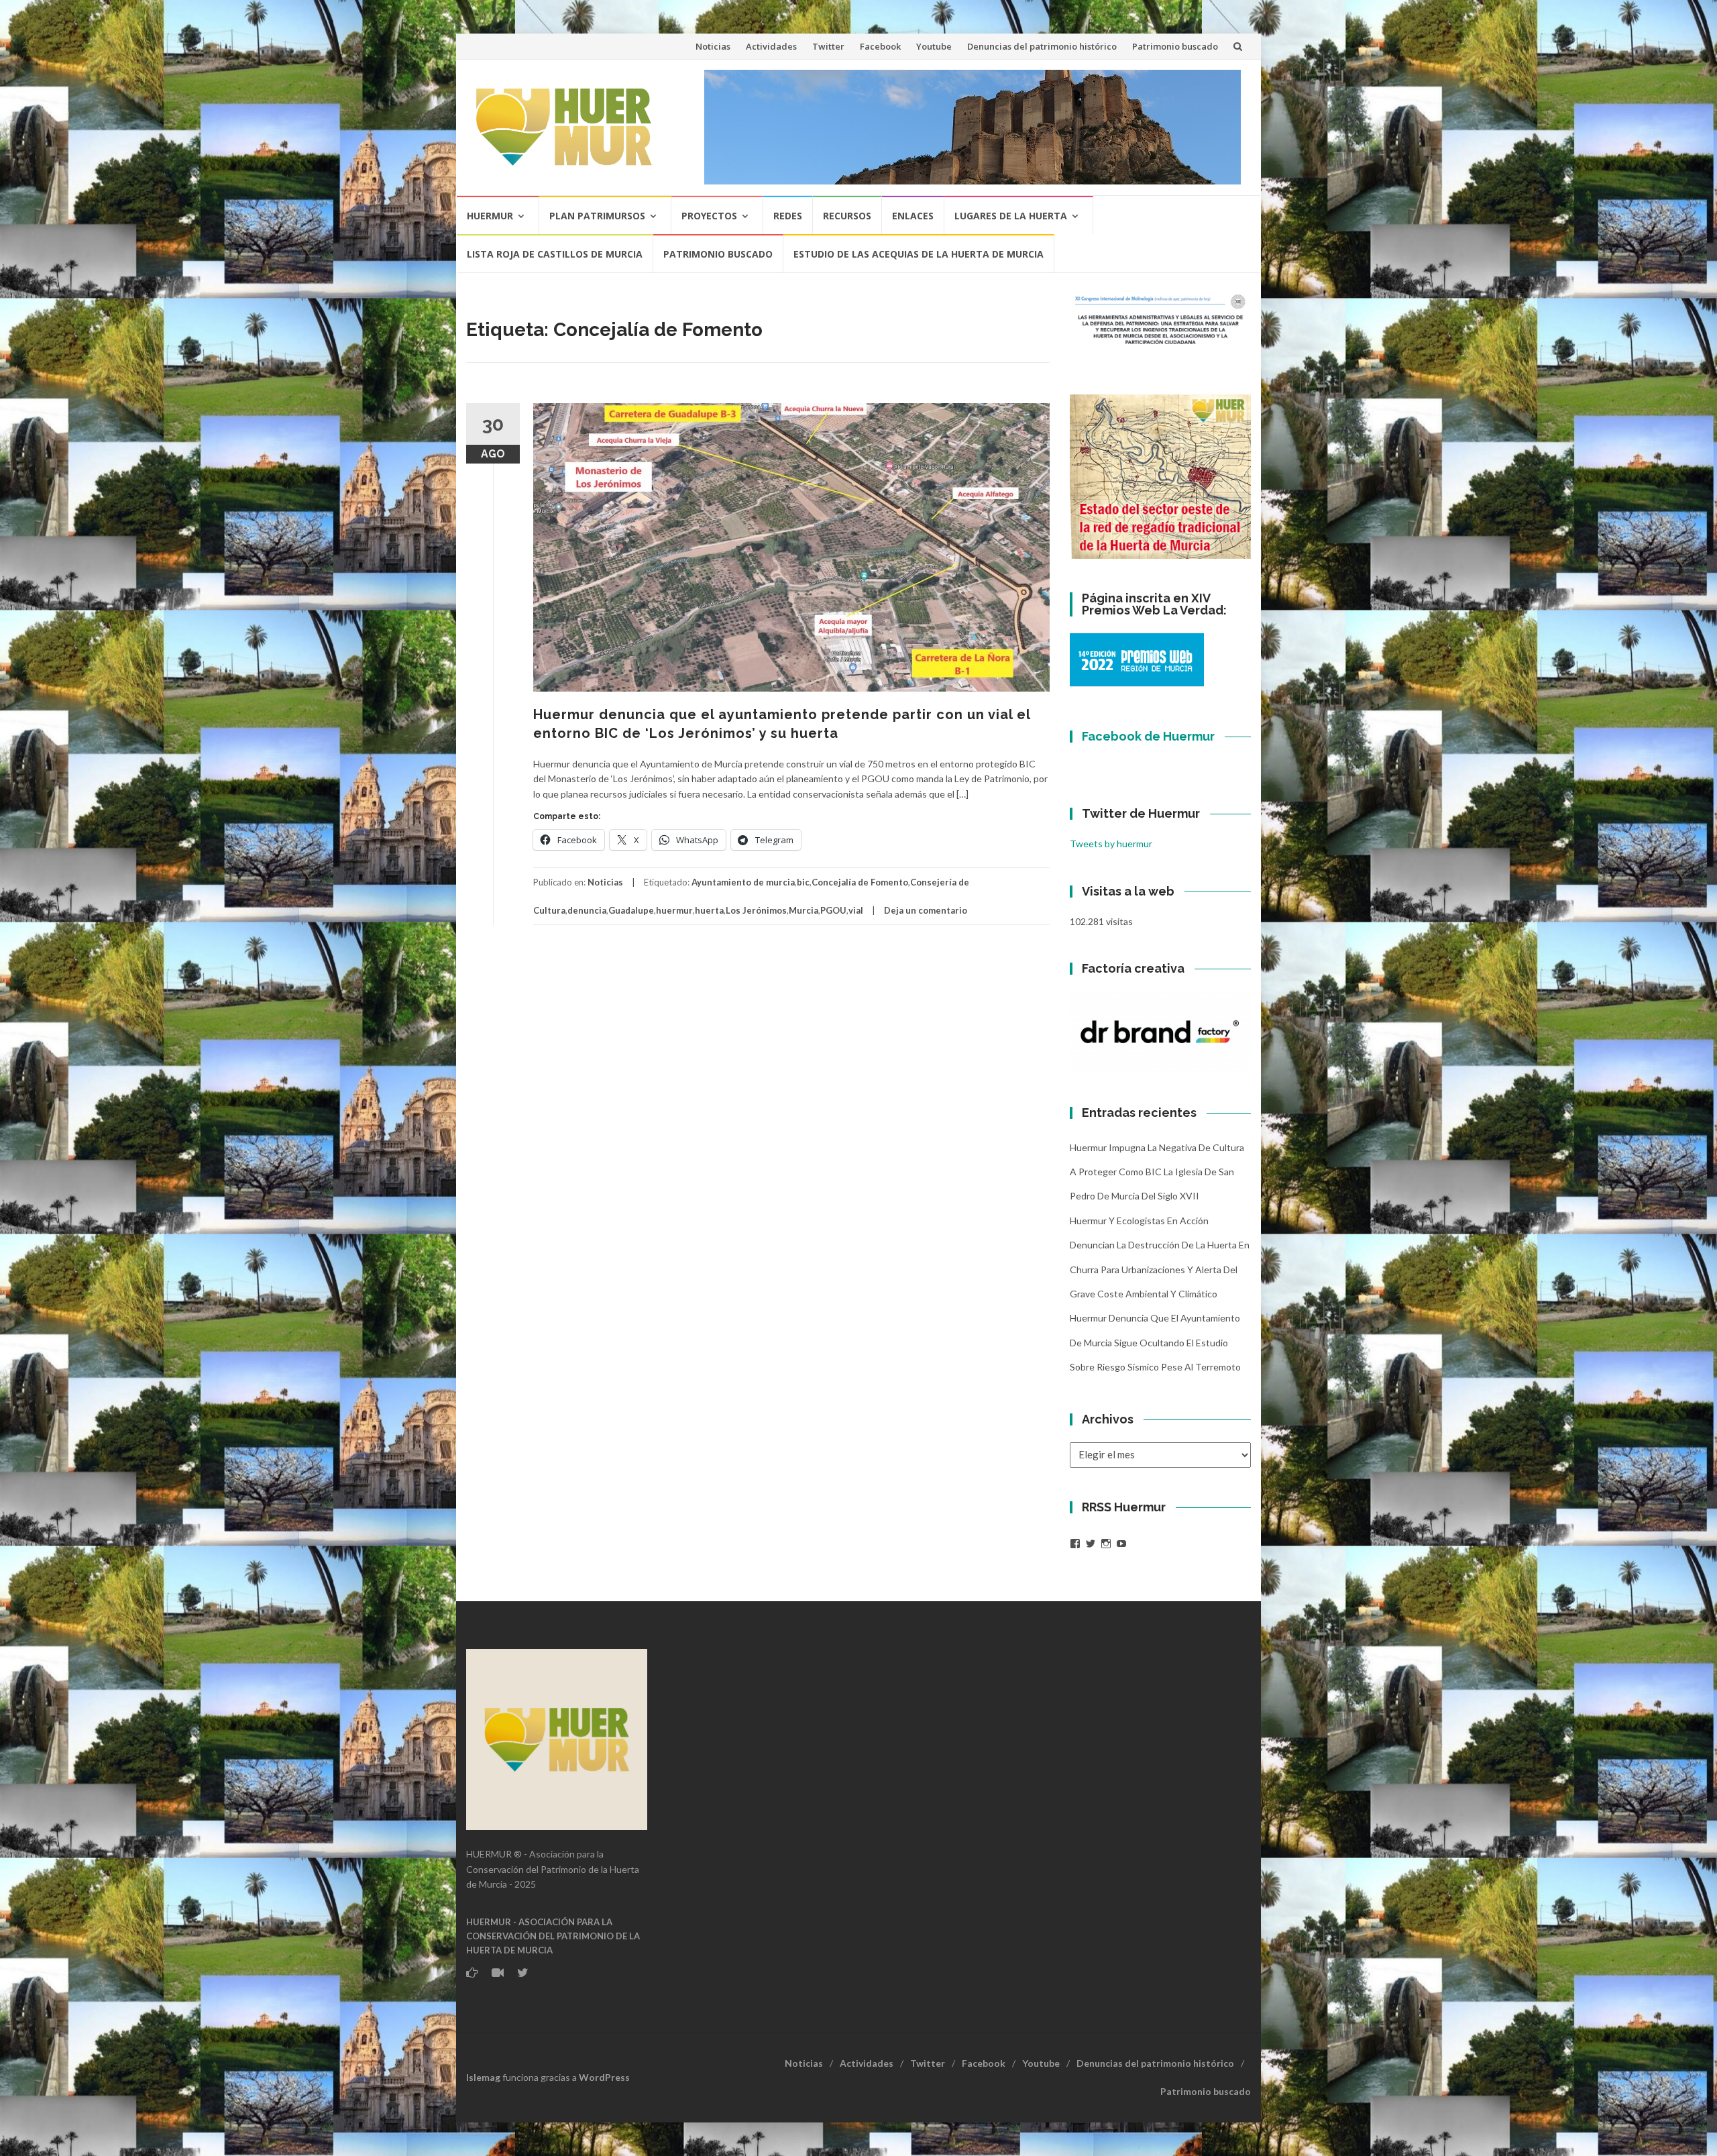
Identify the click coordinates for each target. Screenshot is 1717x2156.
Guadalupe (631, 910)
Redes (788, 216)
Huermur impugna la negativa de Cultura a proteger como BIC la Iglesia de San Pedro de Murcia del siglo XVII (1157, 1172)
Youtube (934, 46)
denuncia (587, 910)
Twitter (828, 46)
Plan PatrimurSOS (597, 216)
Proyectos (709, 216)
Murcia (804, 910)
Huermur (490, 216)
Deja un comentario (926, 910)
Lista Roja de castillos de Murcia (555, 254)
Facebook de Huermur (1148, 736)
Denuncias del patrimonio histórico (1042, 46)
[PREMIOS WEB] (1137, 659)
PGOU (833, 910)
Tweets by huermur (1111, 844)
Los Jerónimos (756, 910)
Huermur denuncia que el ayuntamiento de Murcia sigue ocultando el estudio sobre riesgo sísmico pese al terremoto (1155, 1342)
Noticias (713, 46)
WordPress (604, 2077)
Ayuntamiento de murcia (743, 882)
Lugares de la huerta (1011, 216)
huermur (674, 910)
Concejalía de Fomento (860, 882)
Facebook (880, 46)
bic (803, 882)
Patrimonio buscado (1175, 46)
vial (856, 910)
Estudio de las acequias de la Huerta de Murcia (919, 254)
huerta (709, 910)
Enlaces (913, 216)
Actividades (771, 46)
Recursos (847, 216)
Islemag (483, 2077)
